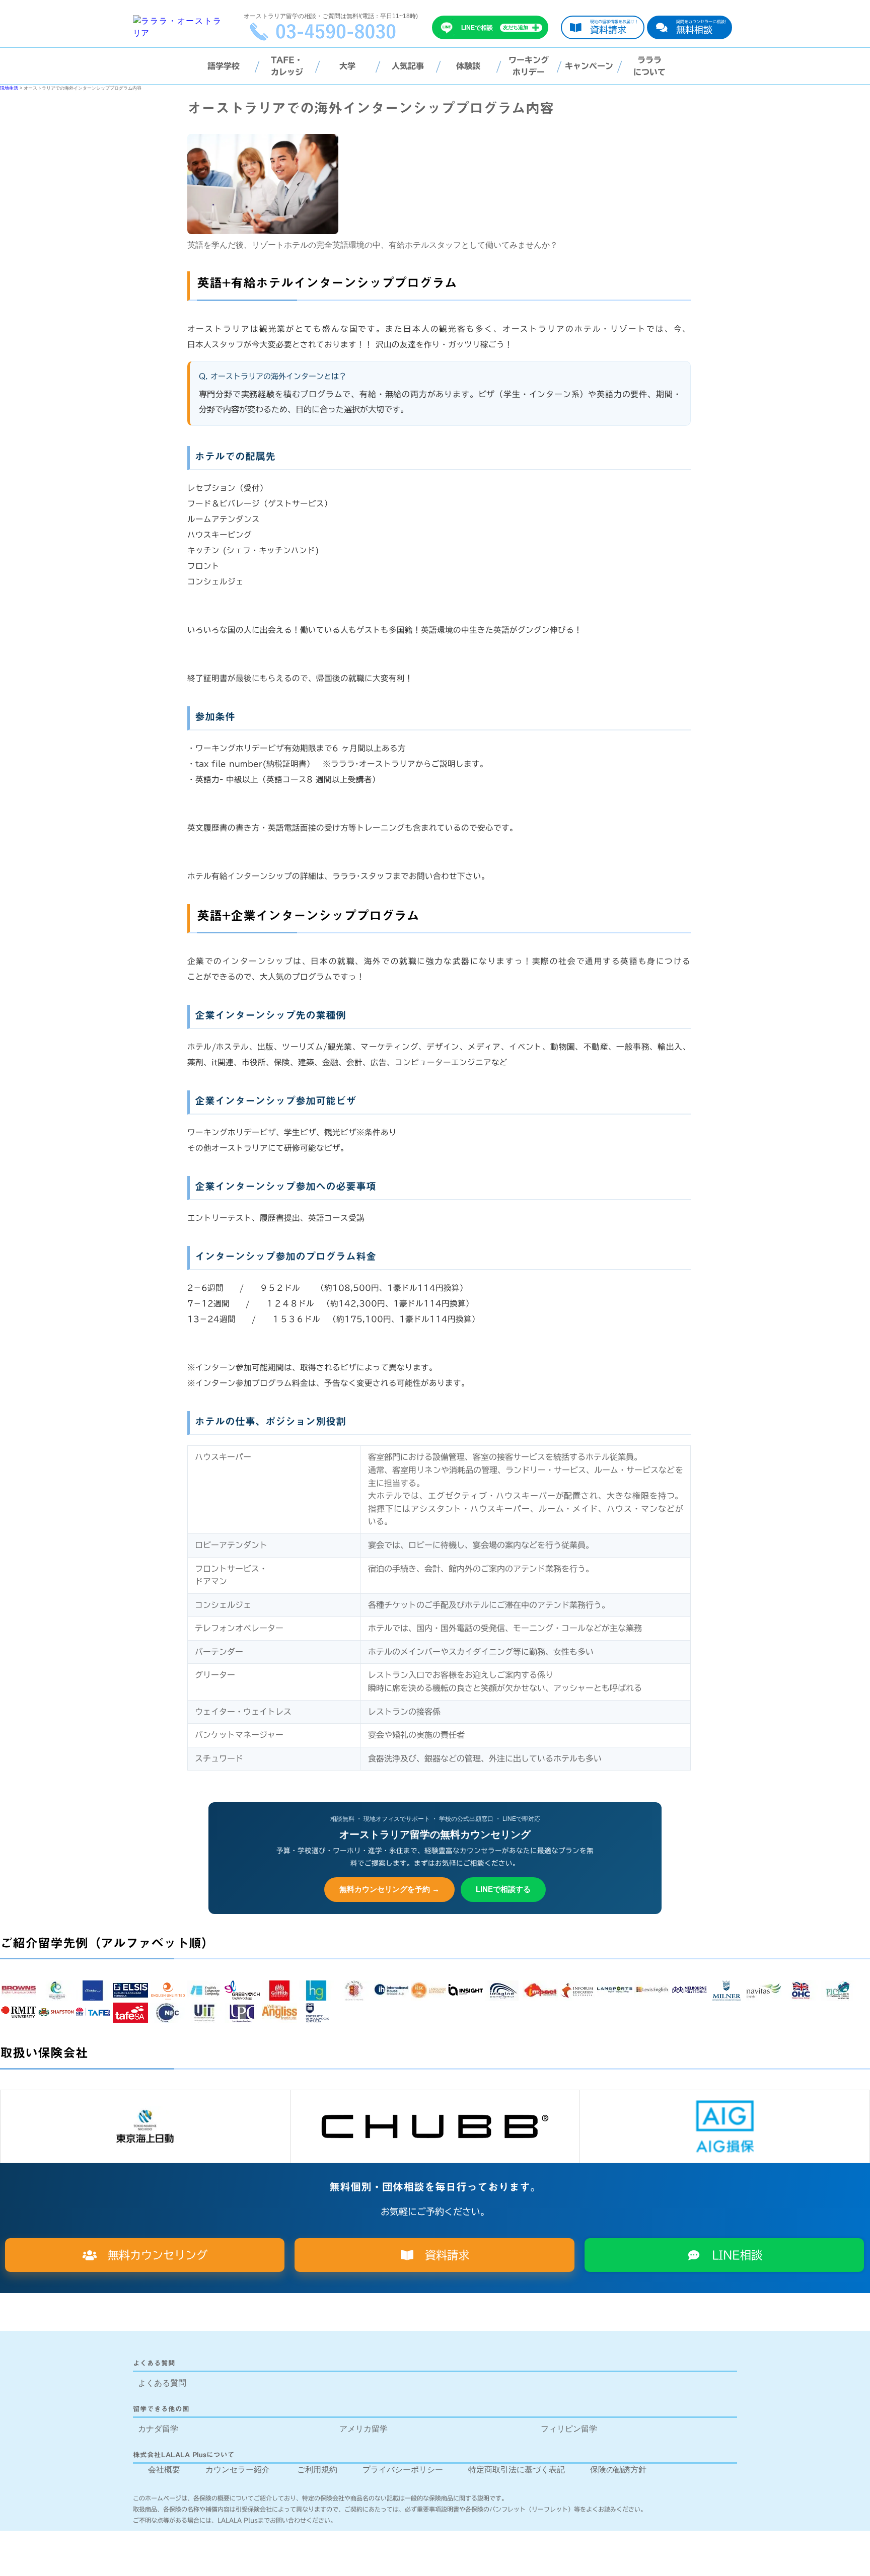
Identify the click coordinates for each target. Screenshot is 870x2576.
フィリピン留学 (569, 2429)
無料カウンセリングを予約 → (389, 1889)
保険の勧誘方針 (618, 2470)
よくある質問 (162, 2383)
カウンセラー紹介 (238, 2470)
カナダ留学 (158, 2429)
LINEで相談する (503, 1889)
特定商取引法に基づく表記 (517, 2470)
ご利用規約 (317, 2470)
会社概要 (164, 2470)
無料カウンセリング (152, 2255)
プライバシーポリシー (403, 2470)
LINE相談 (732, 2255)
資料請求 (442, 2255)
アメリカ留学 (364, 2429)
